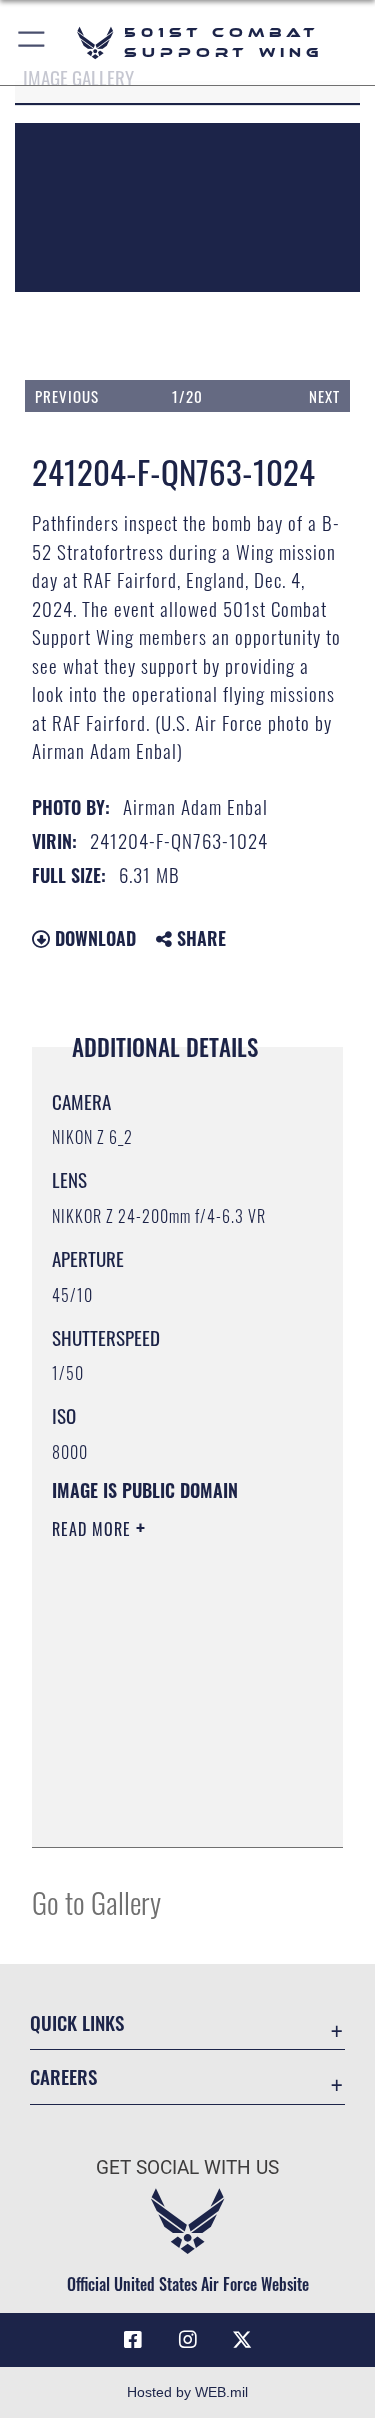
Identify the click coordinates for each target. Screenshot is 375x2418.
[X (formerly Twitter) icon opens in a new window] (242, 2340)
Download (93, 938)
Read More (94, 1529)
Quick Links (77, 2022)
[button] (32, 42)
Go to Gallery (96, 1901)
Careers (63, 2076)
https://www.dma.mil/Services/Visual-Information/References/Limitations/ (173, 1810)
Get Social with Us (187, 2167)
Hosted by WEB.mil (187, 2392)
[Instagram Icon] (188, 2340)
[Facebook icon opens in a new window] (133, 2340)
